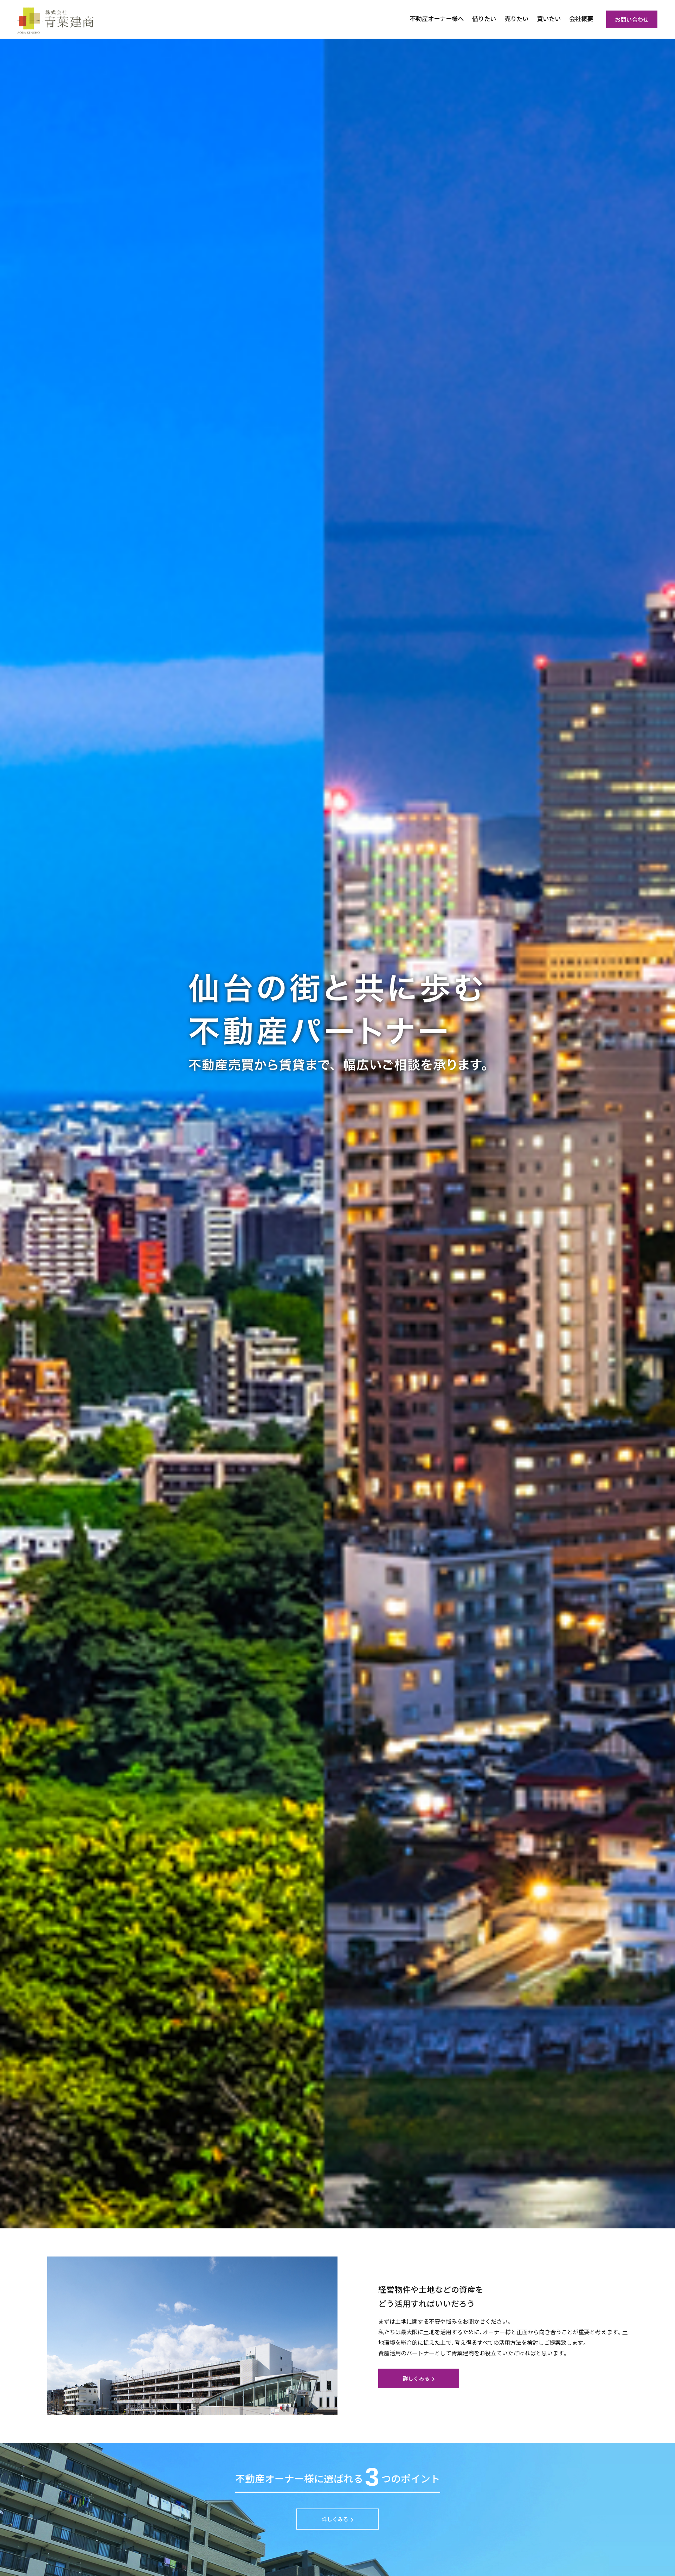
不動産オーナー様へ (437, 18)
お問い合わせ (632, 19)
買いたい (549, 18)
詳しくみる (416, 2378)
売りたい (516, 18)
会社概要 (581, 18)
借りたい (484, 18)
